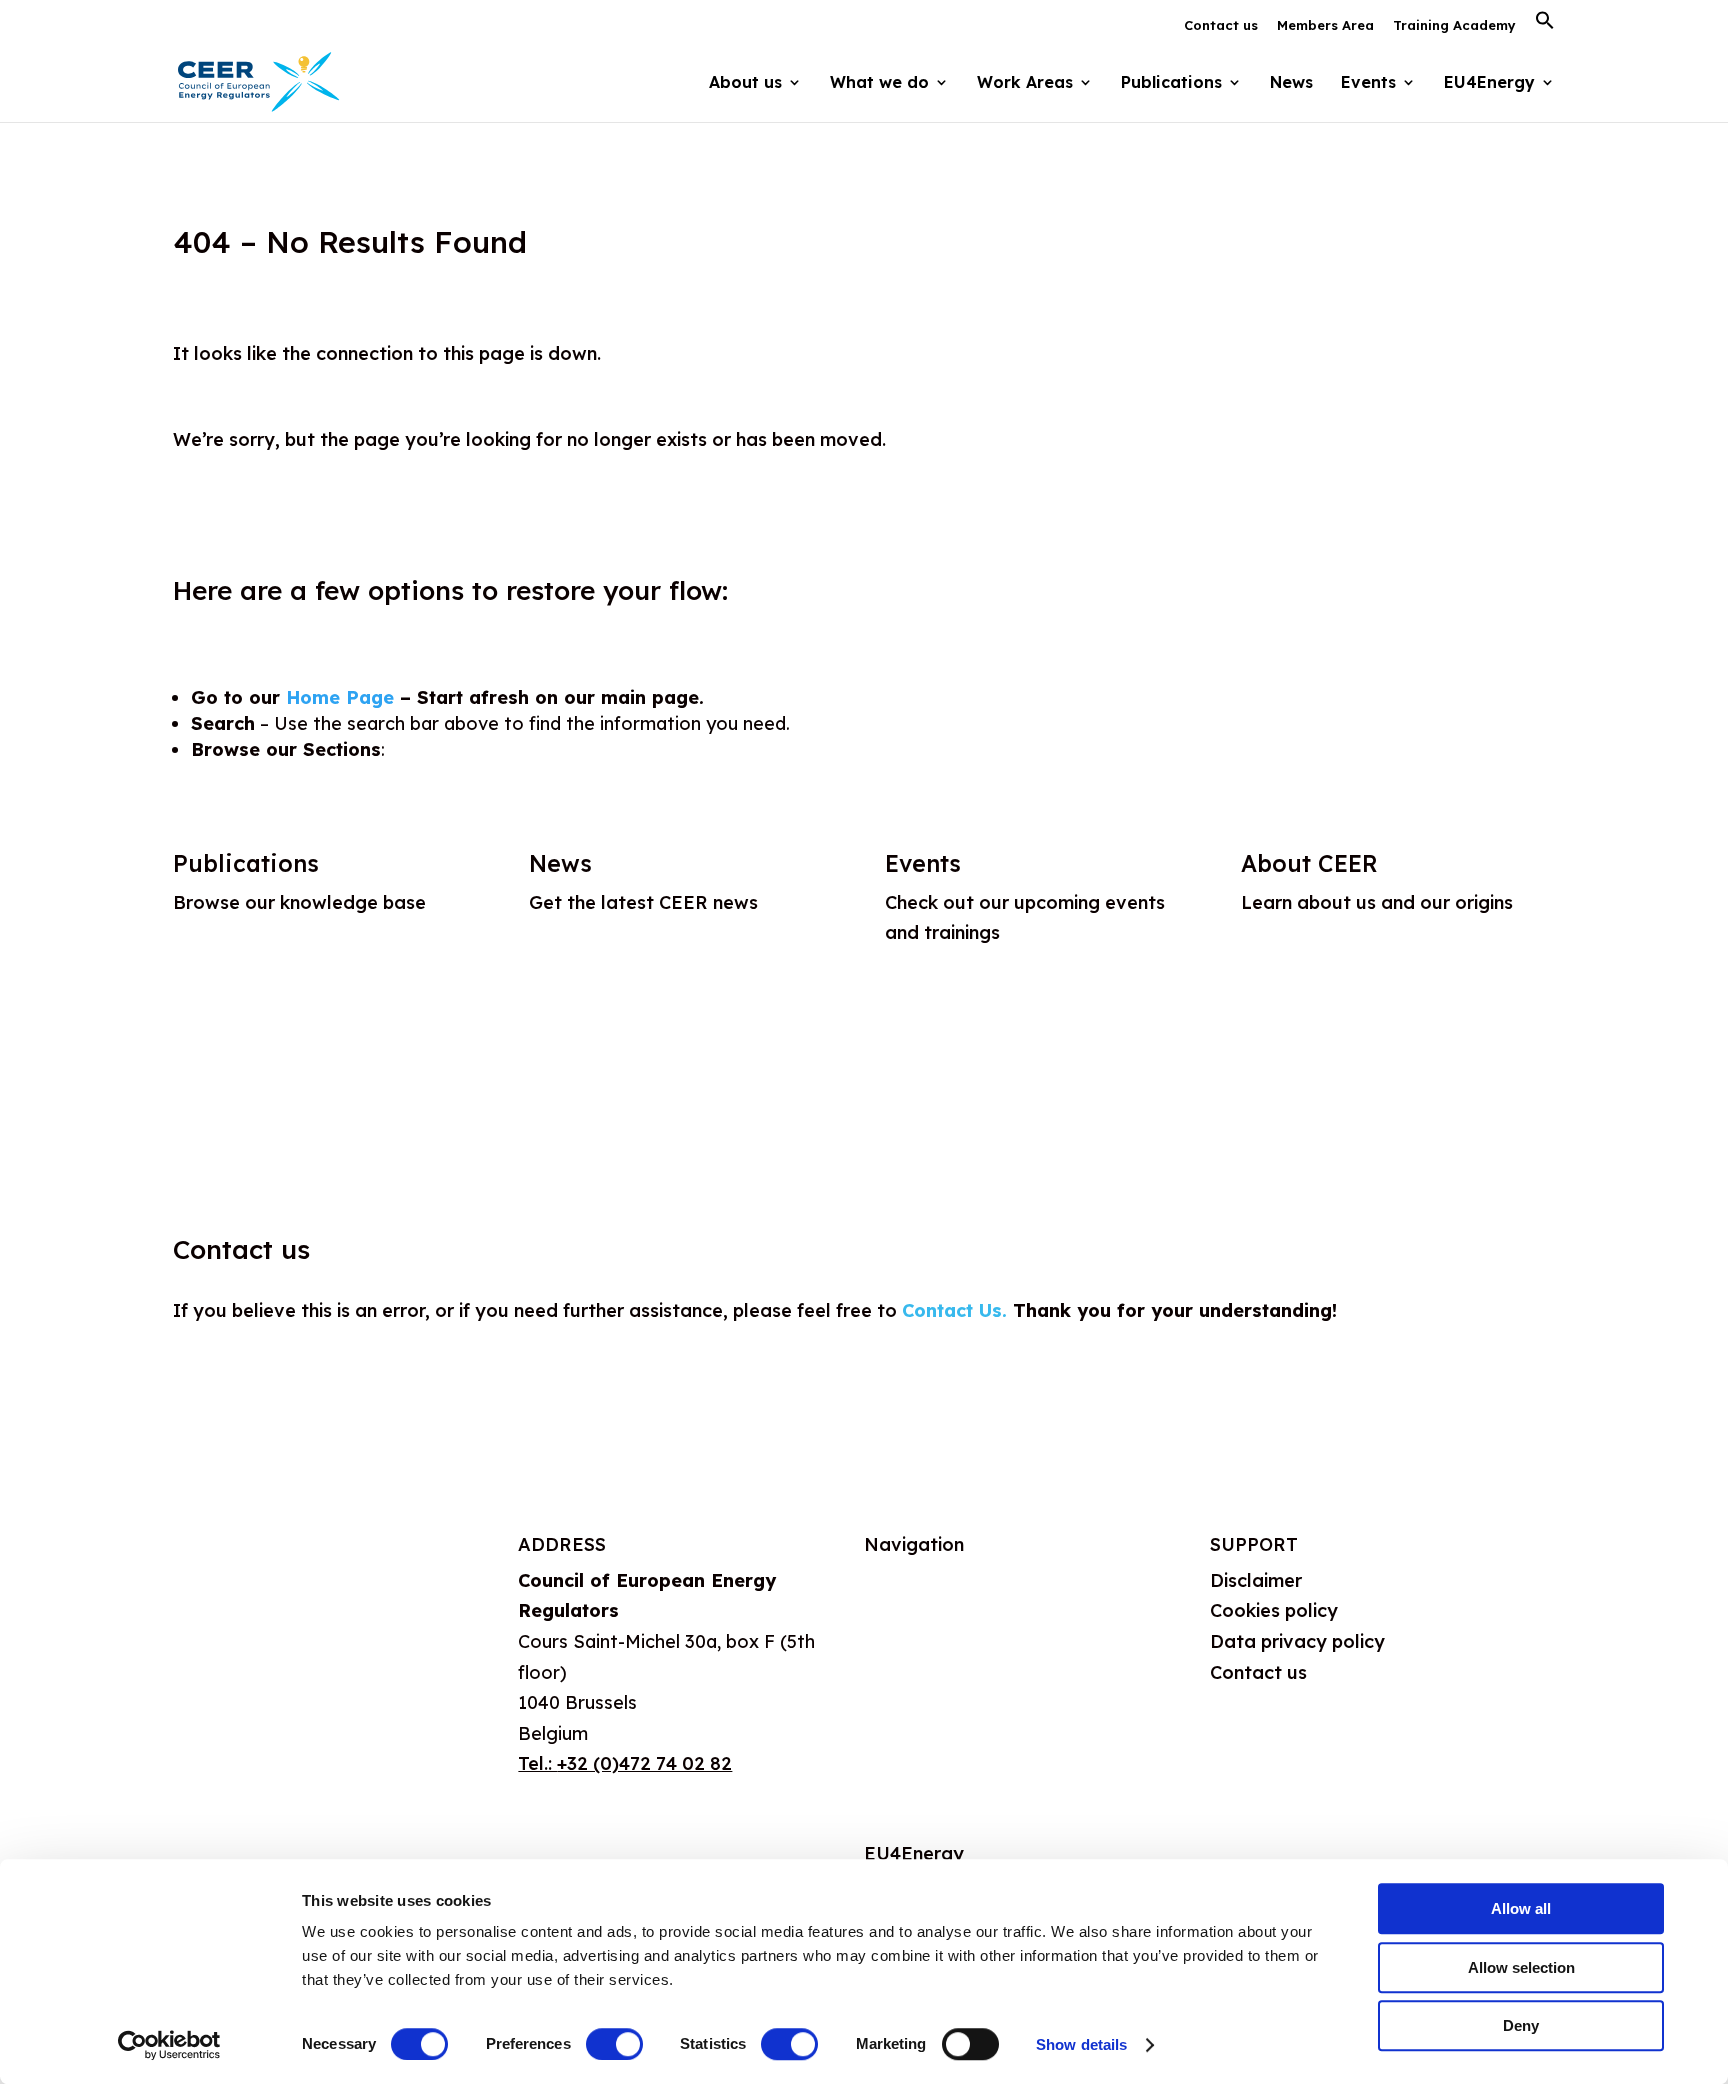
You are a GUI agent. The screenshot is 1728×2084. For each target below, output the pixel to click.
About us (903, 1580)
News (1291, 83)
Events (1368, 83)
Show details (1081, 2044)
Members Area (1325, 26)
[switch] (614, 2044)
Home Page (340, 697)
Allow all (1521, 1908)
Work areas (914, 1677)
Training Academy (1454, 26)
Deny (1521, 2025)
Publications (246, 863)
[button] (1545, 26)
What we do (916, 1628)
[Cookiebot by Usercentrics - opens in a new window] (169, 2045)
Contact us (1221, 26)
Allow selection (1521, 1967)
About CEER (1309, 863)
